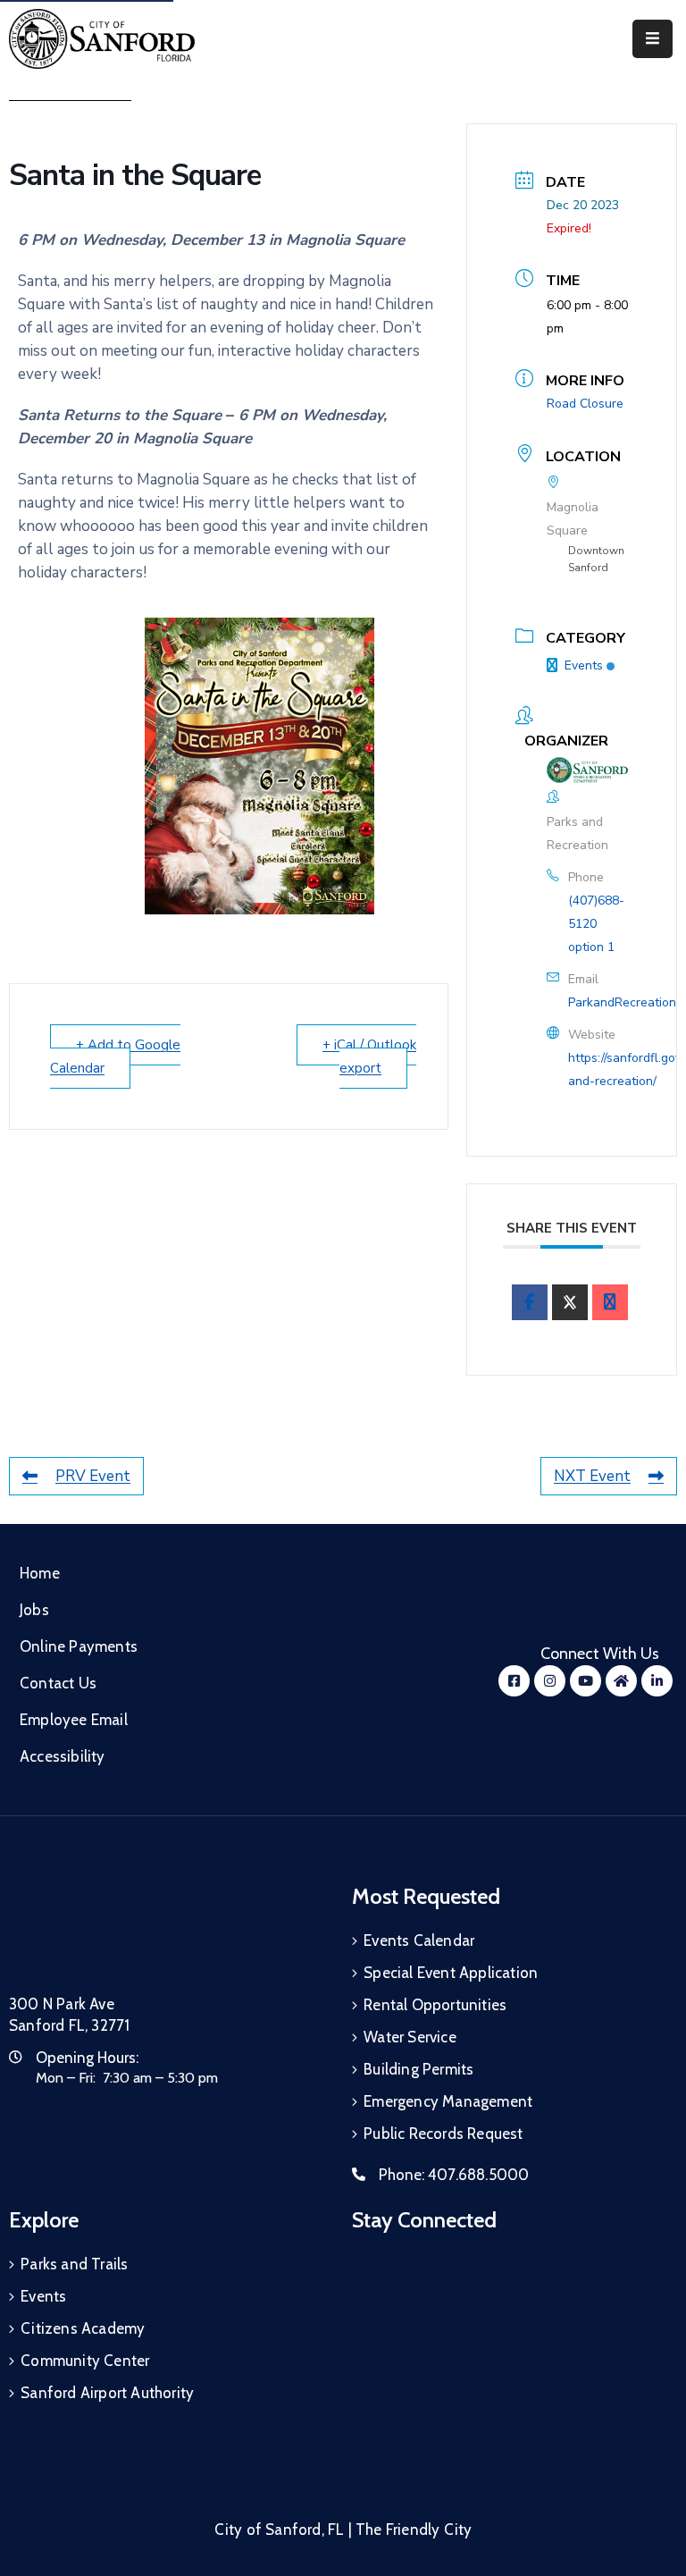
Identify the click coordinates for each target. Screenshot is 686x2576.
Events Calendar (419, 1940)
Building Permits (418, 2069)
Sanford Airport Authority (107, 2393)
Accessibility (63, 1756)
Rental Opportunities (435, 2005)
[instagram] (550, 1681)
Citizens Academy (83, 2328)
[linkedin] (657, 1681)
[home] (621, 1681)
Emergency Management (448, 2101)
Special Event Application (451, 1973)
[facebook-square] (514, 1681)
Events (584, 665)
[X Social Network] (570, 1302)
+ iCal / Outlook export (369, 1056)
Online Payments (79, 1646)
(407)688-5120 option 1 (596, 924)
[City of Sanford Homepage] (143, 1930)
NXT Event (592, 1476)
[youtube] (586, 1681)
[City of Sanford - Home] (102, 39)
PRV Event (93, 1476)
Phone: (454, 2175)
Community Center (85, 2361)
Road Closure (585, 404)
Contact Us (58, 1683)
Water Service (410, 2037)
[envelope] (610, 1302)
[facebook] (530, 1302)
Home (40, 1573)
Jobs (34, 1610)
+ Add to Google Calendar (115, 1056)
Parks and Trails (74, 2264)
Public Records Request (443, 2134)
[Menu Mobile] (653, 39)
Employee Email (74, 1720)
